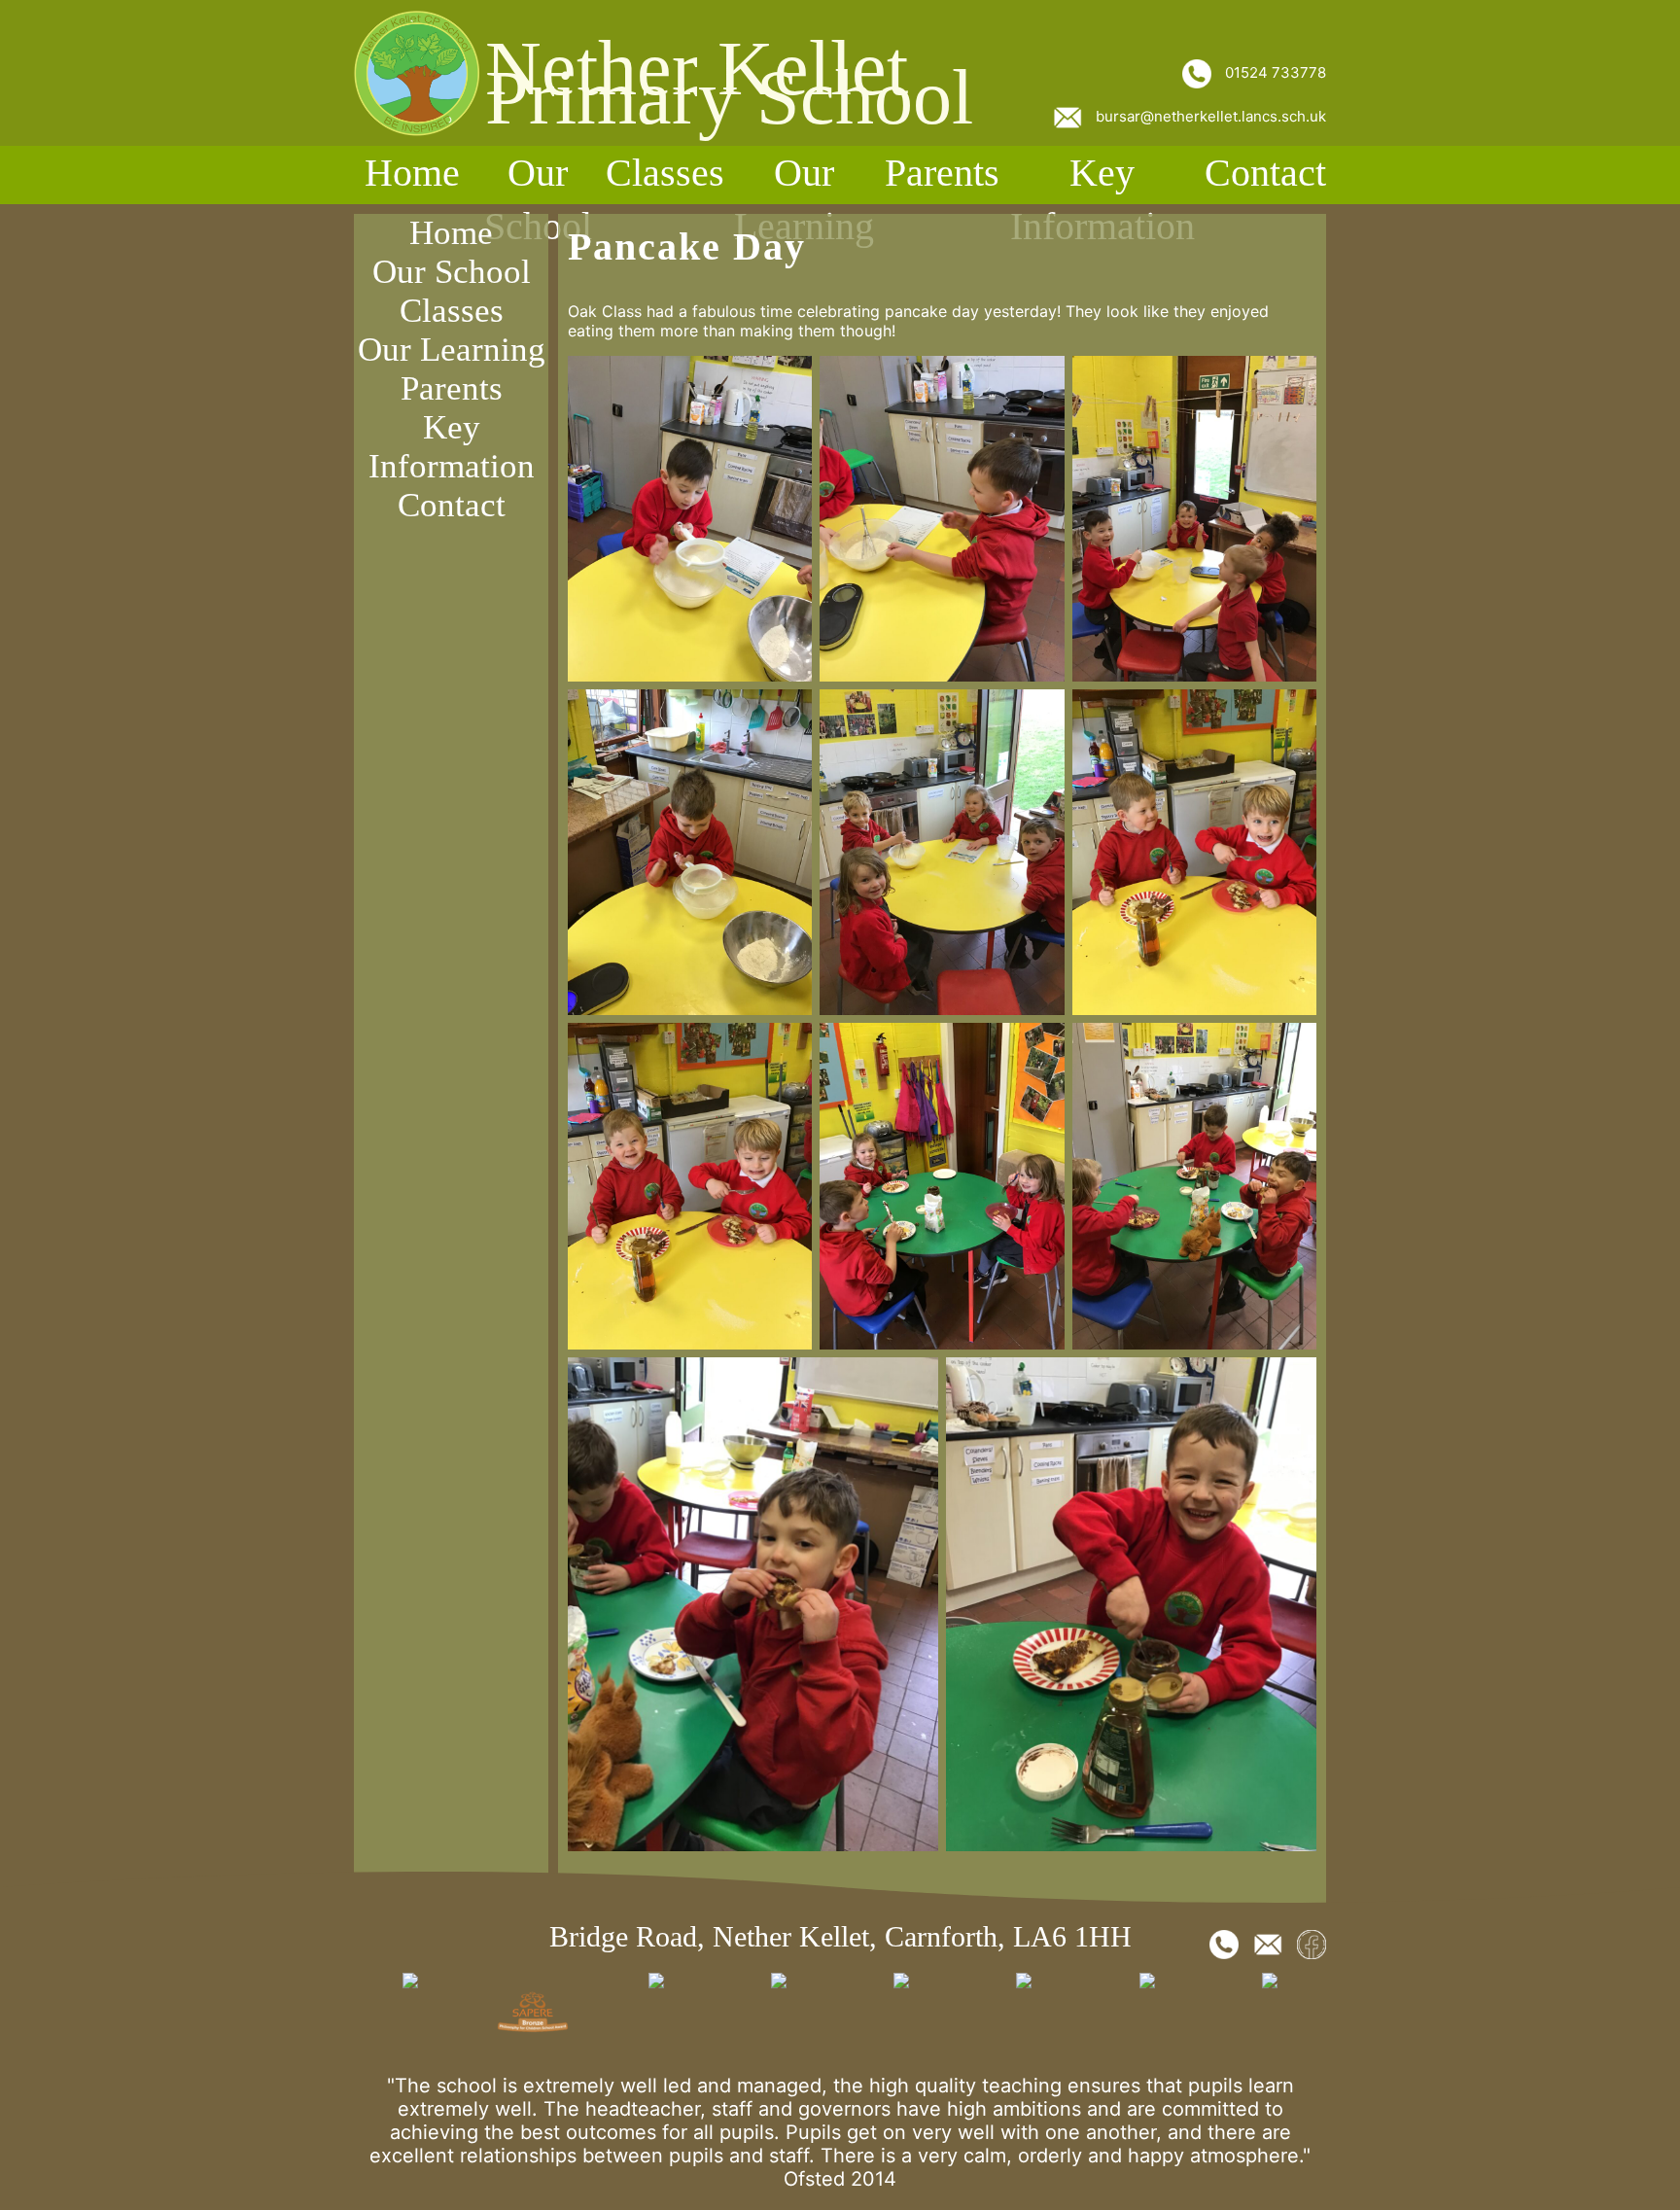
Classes (665, 173)
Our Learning (804, 199)
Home (412, 173)
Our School (538, 199)
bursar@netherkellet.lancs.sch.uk (1209, 116)
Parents (942, 173)
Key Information (1102, 199)
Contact (1265, 173)
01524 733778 (1274, 72)
